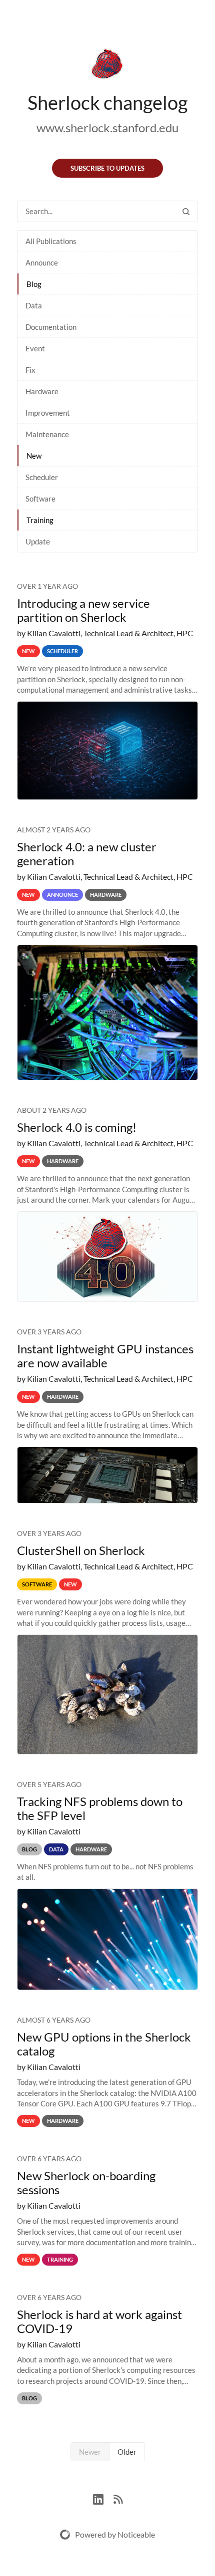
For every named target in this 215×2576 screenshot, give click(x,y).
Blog (34, 284)
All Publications (51, 241)
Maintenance (47, 434)
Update (38, 541)
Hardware (42, 391)
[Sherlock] (107, 66)
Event (35, 348)
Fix (30, 370)
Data (34, 305)
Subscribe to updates (107, 168)
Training (40, 520)
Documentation (51, 327)
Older (127, 2452)
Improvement (48, 413)
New (34, 456)
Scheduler (42, 477)
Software (40, 499)
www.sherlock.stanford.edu (107, 128)
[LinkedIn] (103, 2498)
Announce (42, 262)
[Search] (186, 211)
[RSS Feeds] (118, 2498)
